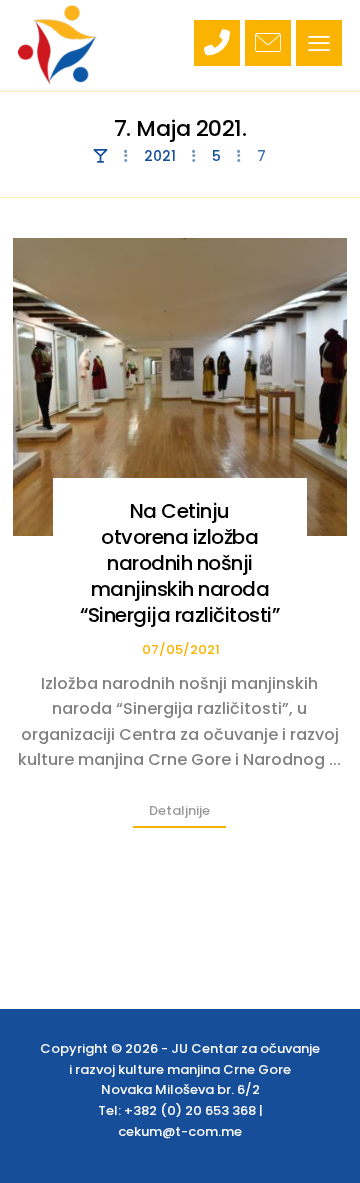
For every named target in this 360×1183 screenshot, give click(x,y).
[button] (319, 43)
